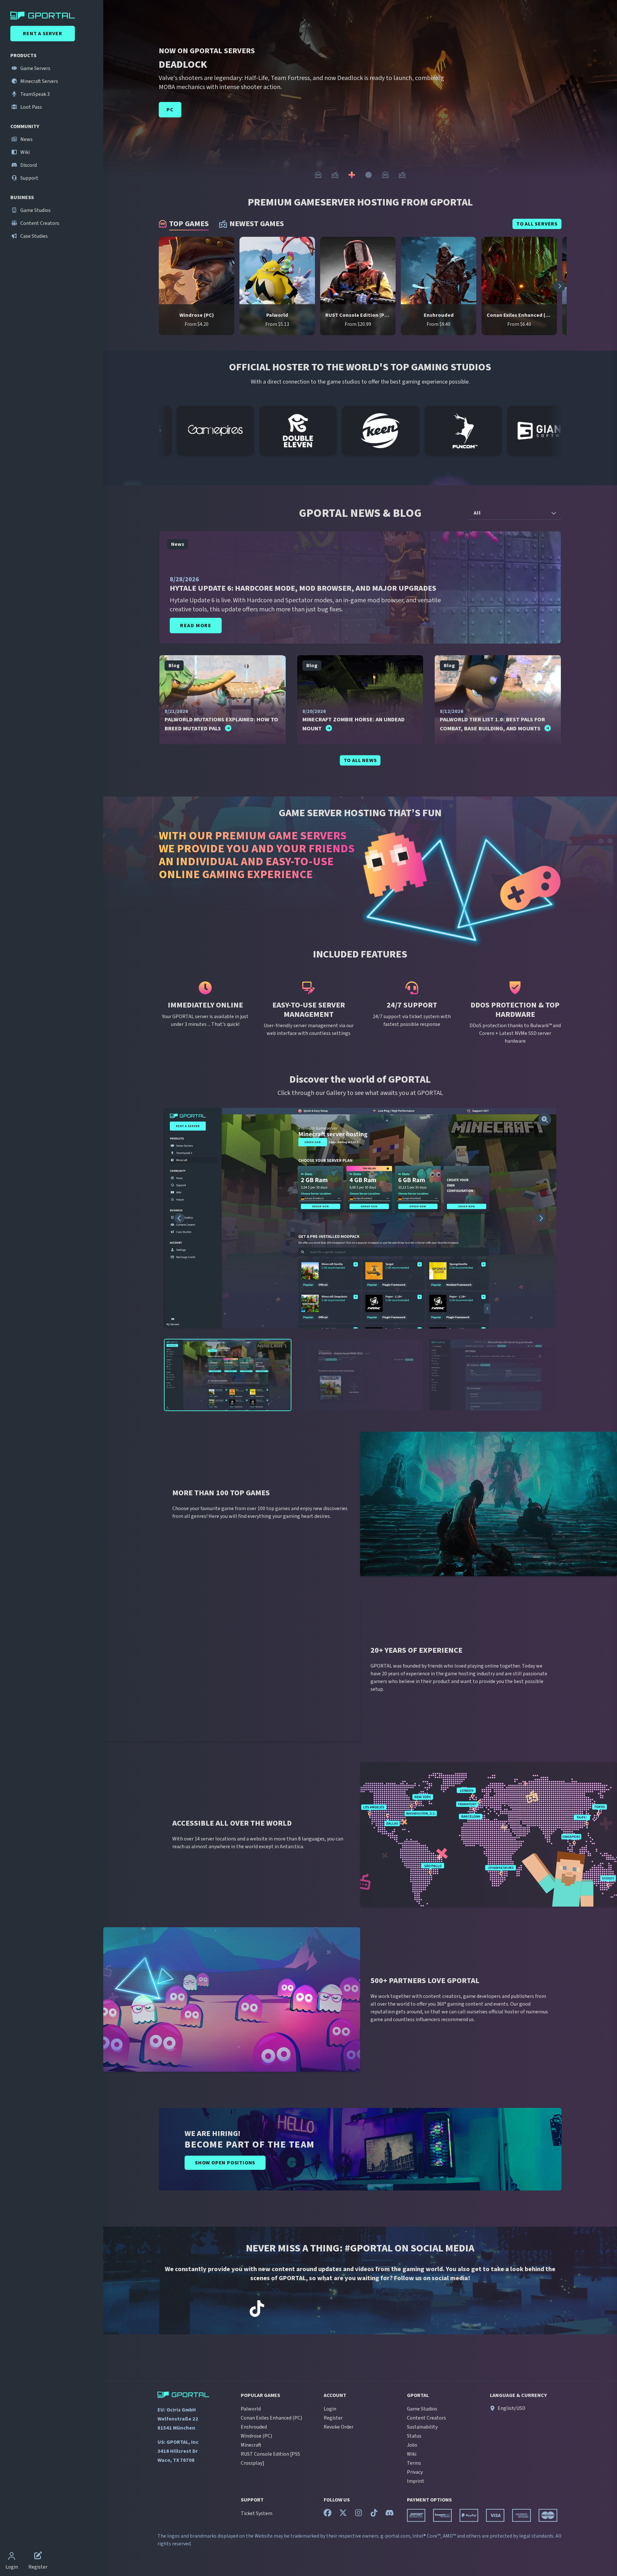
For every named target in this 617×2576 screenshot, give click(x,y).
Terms (414, 2463)
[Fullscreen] (545, 1119)
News (26, 139)
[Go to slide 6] (402, 175)
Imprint (416, 2481)
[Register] (38, 2557)
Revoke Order (339, 2427)
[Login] (12, 2557)
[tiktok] (374, 2514)
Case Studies (34, 236)
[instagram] (359, 2514)
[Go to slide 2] (335, 175)
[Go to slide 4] (369, 175)
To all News (360, 760)
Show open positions (225, 2163)
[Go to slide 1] (318, 175)
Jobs (412, 2445)
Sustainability (422, 2427)
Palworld (251, 2409)
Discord (28, 165)
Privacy (415, 2472)
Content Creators (39, 223)
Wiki (25, 152)
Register (333, 2418)
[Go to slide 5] (385, 175)
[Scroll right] (560, 286)
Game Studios (35, 210)
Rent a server (42, 34)
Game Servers (35, 68)
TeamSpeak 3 (35, 94)
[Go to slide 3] (352, 175)
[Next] (605, 98)
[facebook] (328, 2514)
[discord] (389, 2514)
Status (414, 2436)
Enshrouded (254, 2427)
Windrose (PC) (256, 2436)
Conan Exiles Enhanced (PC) (271, 2418)
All (477, 513)
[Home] (53, 15)
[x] (343, 2514)
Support (29, 178)
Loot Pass (31, 107)
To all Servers (537, 224)
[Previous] (115, 98)
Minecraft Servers (39, 81)
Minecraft (251, 2445)
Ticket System (257, 2513)
